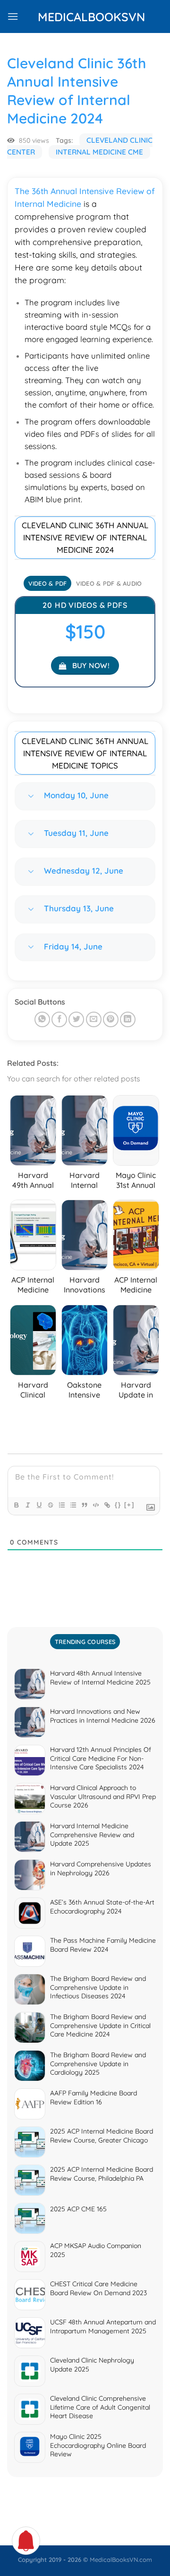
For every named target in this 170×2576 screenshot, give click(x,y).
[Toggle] (31, 796)
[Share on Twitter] (76, 1019)
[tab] (47, 583)
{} (118, 1505)
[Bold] (16, 1505)
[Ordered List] (61, 1505)
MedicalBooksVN (85, 17)
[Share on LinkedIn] (128, 1019)
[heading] (85, 501)
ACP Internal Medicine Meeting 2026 (136, 1295)
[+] (129, 1505)
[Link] (107, 1505)
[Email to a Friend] (94, 1019)
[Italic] (27, 1505)
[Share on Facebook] (59, 1019)
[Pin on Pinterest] (111, 1019)
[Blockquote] (84, 1505)
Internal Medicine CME (99, 152)
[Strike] (50, 1505)
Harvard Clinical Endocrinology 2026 (35, 1400)
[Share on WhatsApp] (42, 1019)
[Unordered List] (73, 1505)
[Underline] (39, 1505)
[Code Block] (95, 1505)
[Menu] (13, 16)
